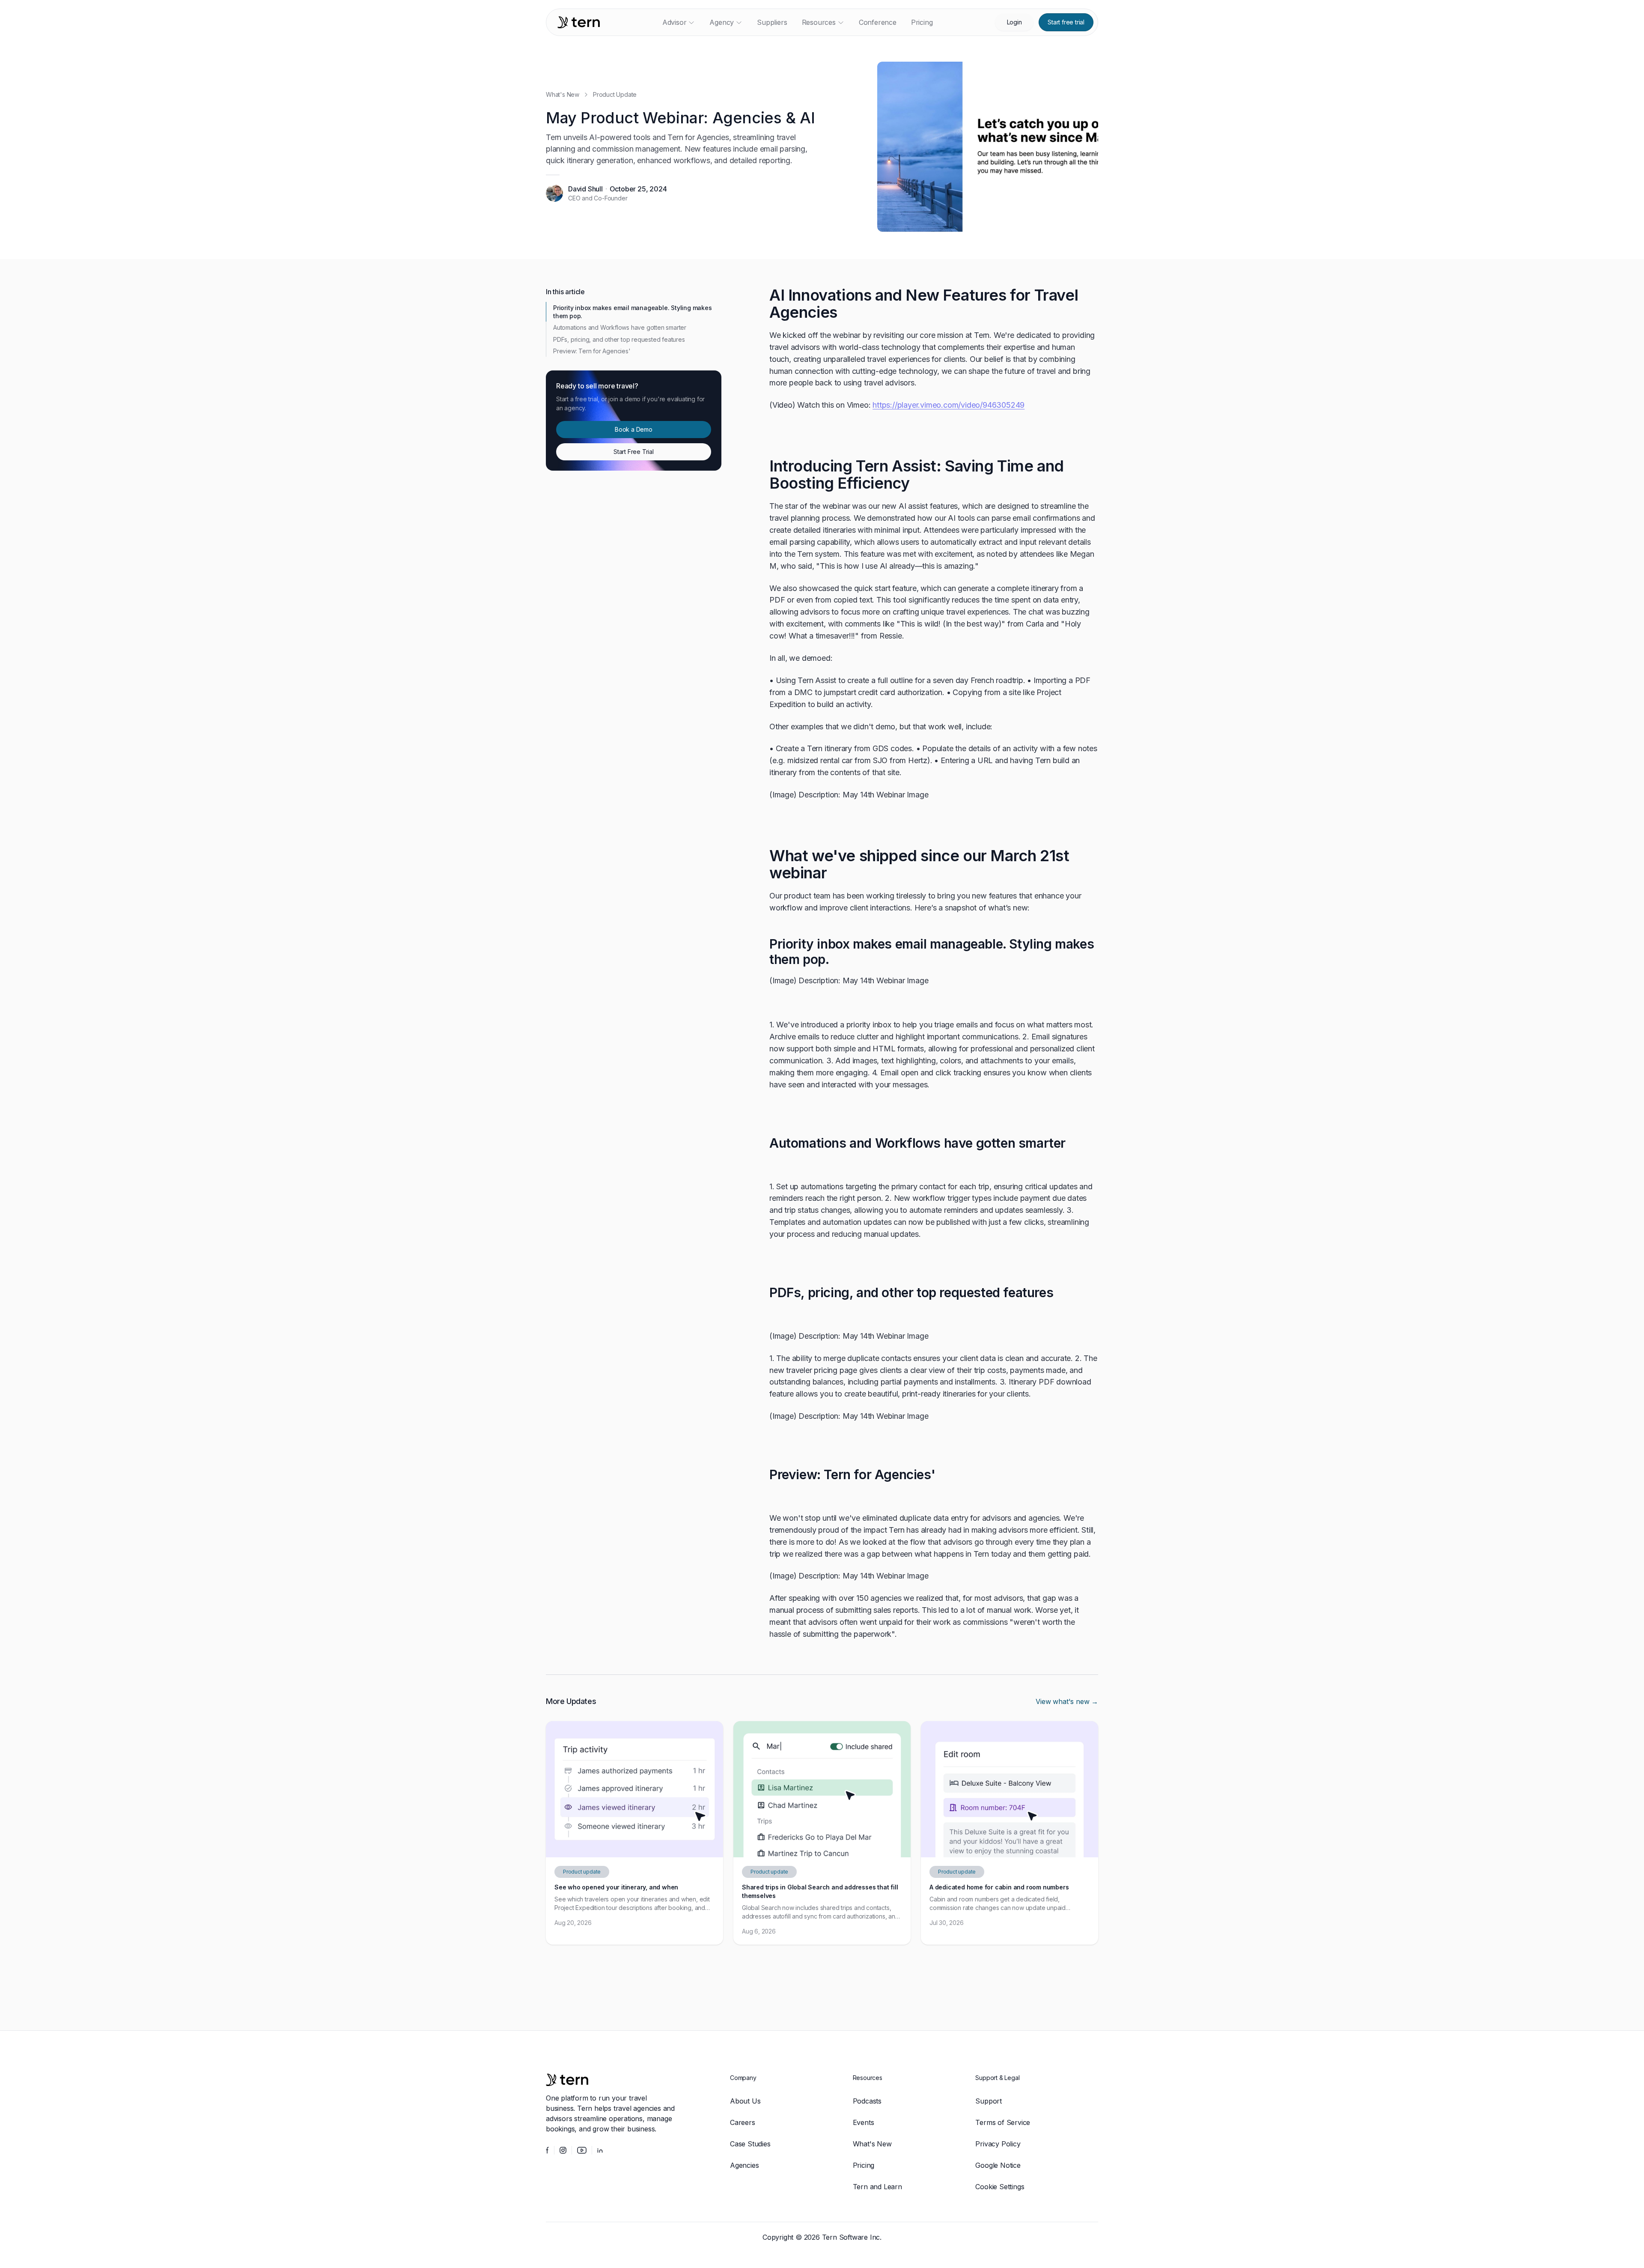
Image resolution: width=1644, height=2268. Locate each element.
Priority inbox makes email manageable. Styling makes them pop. (633, 312)
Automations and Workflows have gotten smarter (620, 327)
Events (864, 2122)
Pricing (864, 2165)
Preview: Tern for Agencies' (592, 351)
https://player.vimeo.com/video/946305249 (949, 405)
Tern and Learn (877, 2187)
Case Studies (750, 2144)
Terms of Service (1003, 2122)
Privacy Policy (998, 2144)
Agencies (744, 2165)
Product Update (615, 94)
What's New (563, 94)
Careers (743, 2122)
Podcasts (867, 2101)
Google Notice (998, 2165)
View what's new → (1067, 1701)
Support (989, 2101)
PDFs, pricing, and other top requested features (619, 339)
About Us (745, 2101)
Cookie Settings (1000, 2187)
